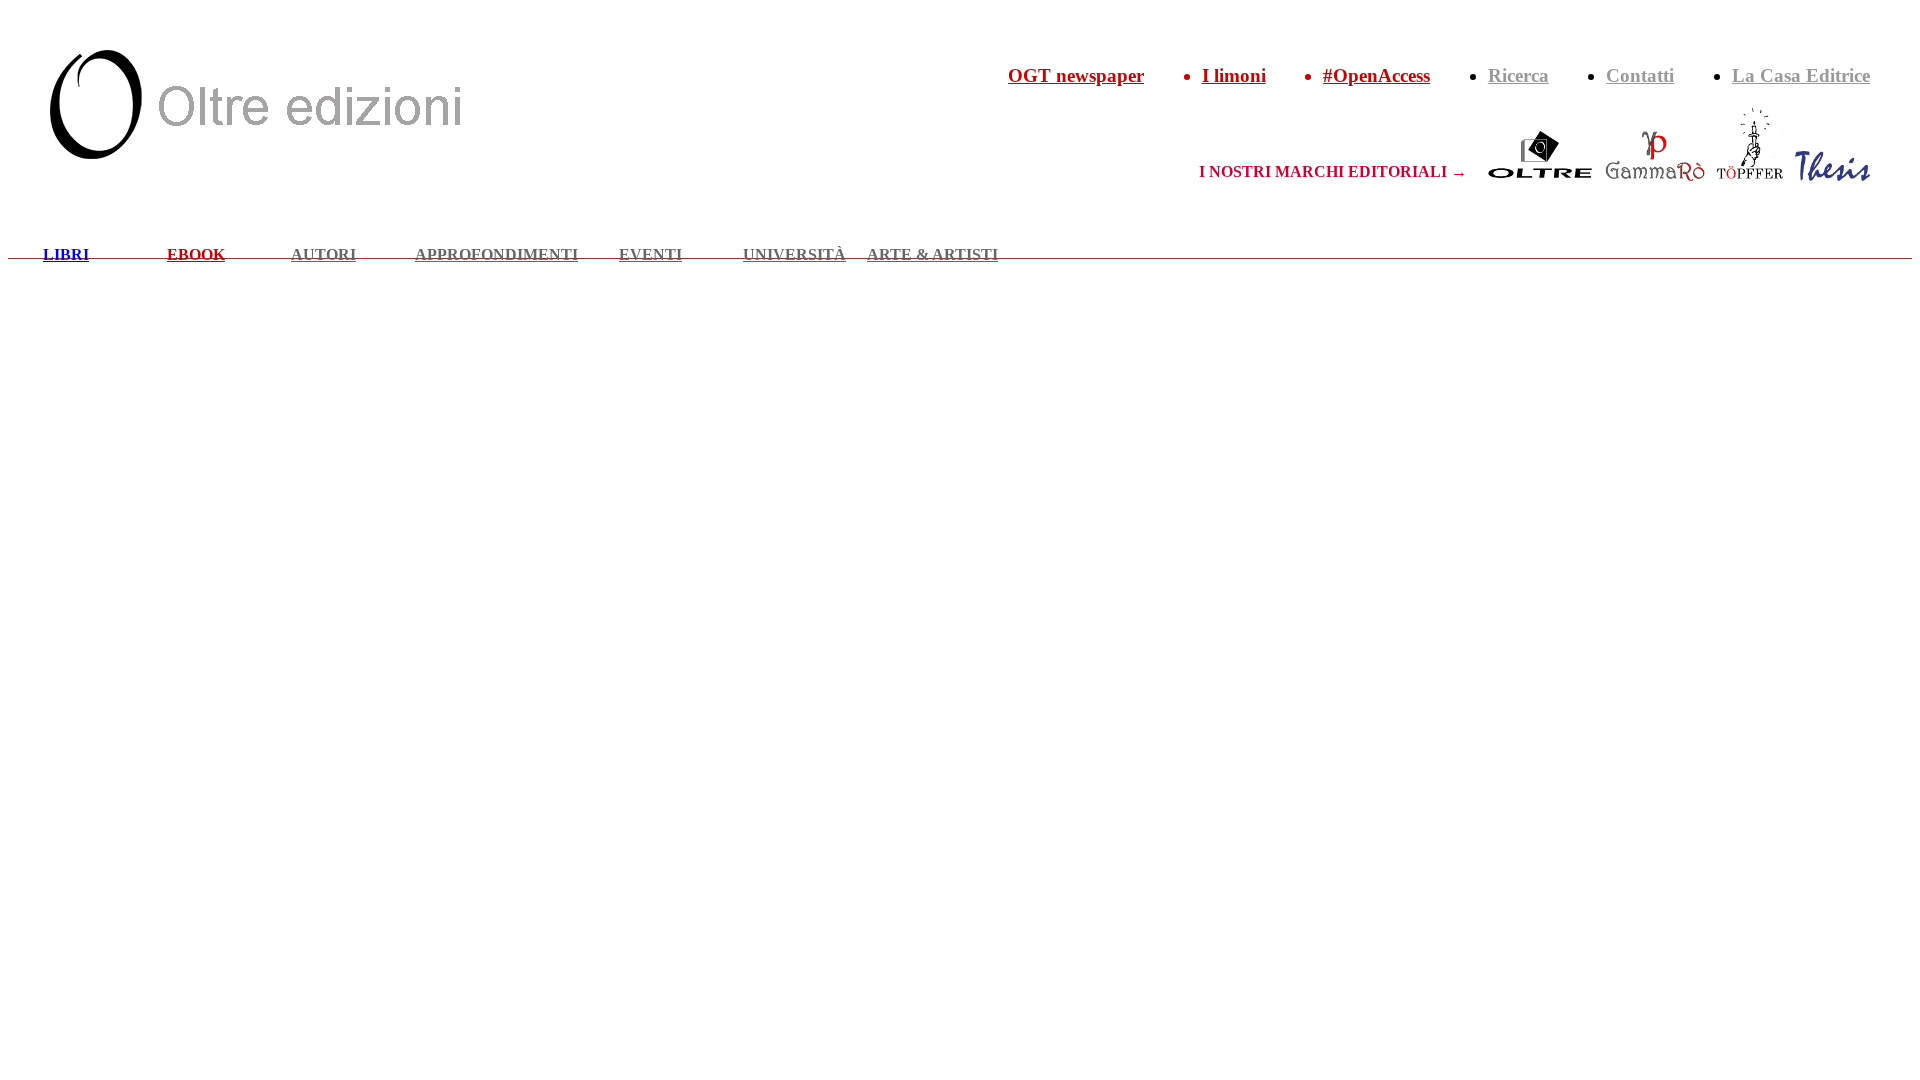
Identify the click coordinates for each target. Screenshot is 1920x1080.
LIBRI (66, 254)
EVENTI (650, 254)
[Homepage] (255, 153)
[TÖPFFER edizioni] (1750, 171)
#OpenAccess (1376, 75)
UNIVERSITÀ (794, 254)
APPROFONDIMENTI (496, 254)
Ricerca (1518, 75)
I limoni (1234, 75)
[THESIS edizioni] (1832, 171)
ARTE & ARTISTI (932, 254)
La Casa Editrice (1801, 75)
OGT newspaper (1076, 75)
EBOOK (196, 254)
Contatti (1640, 75)
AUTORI (323, 254)
